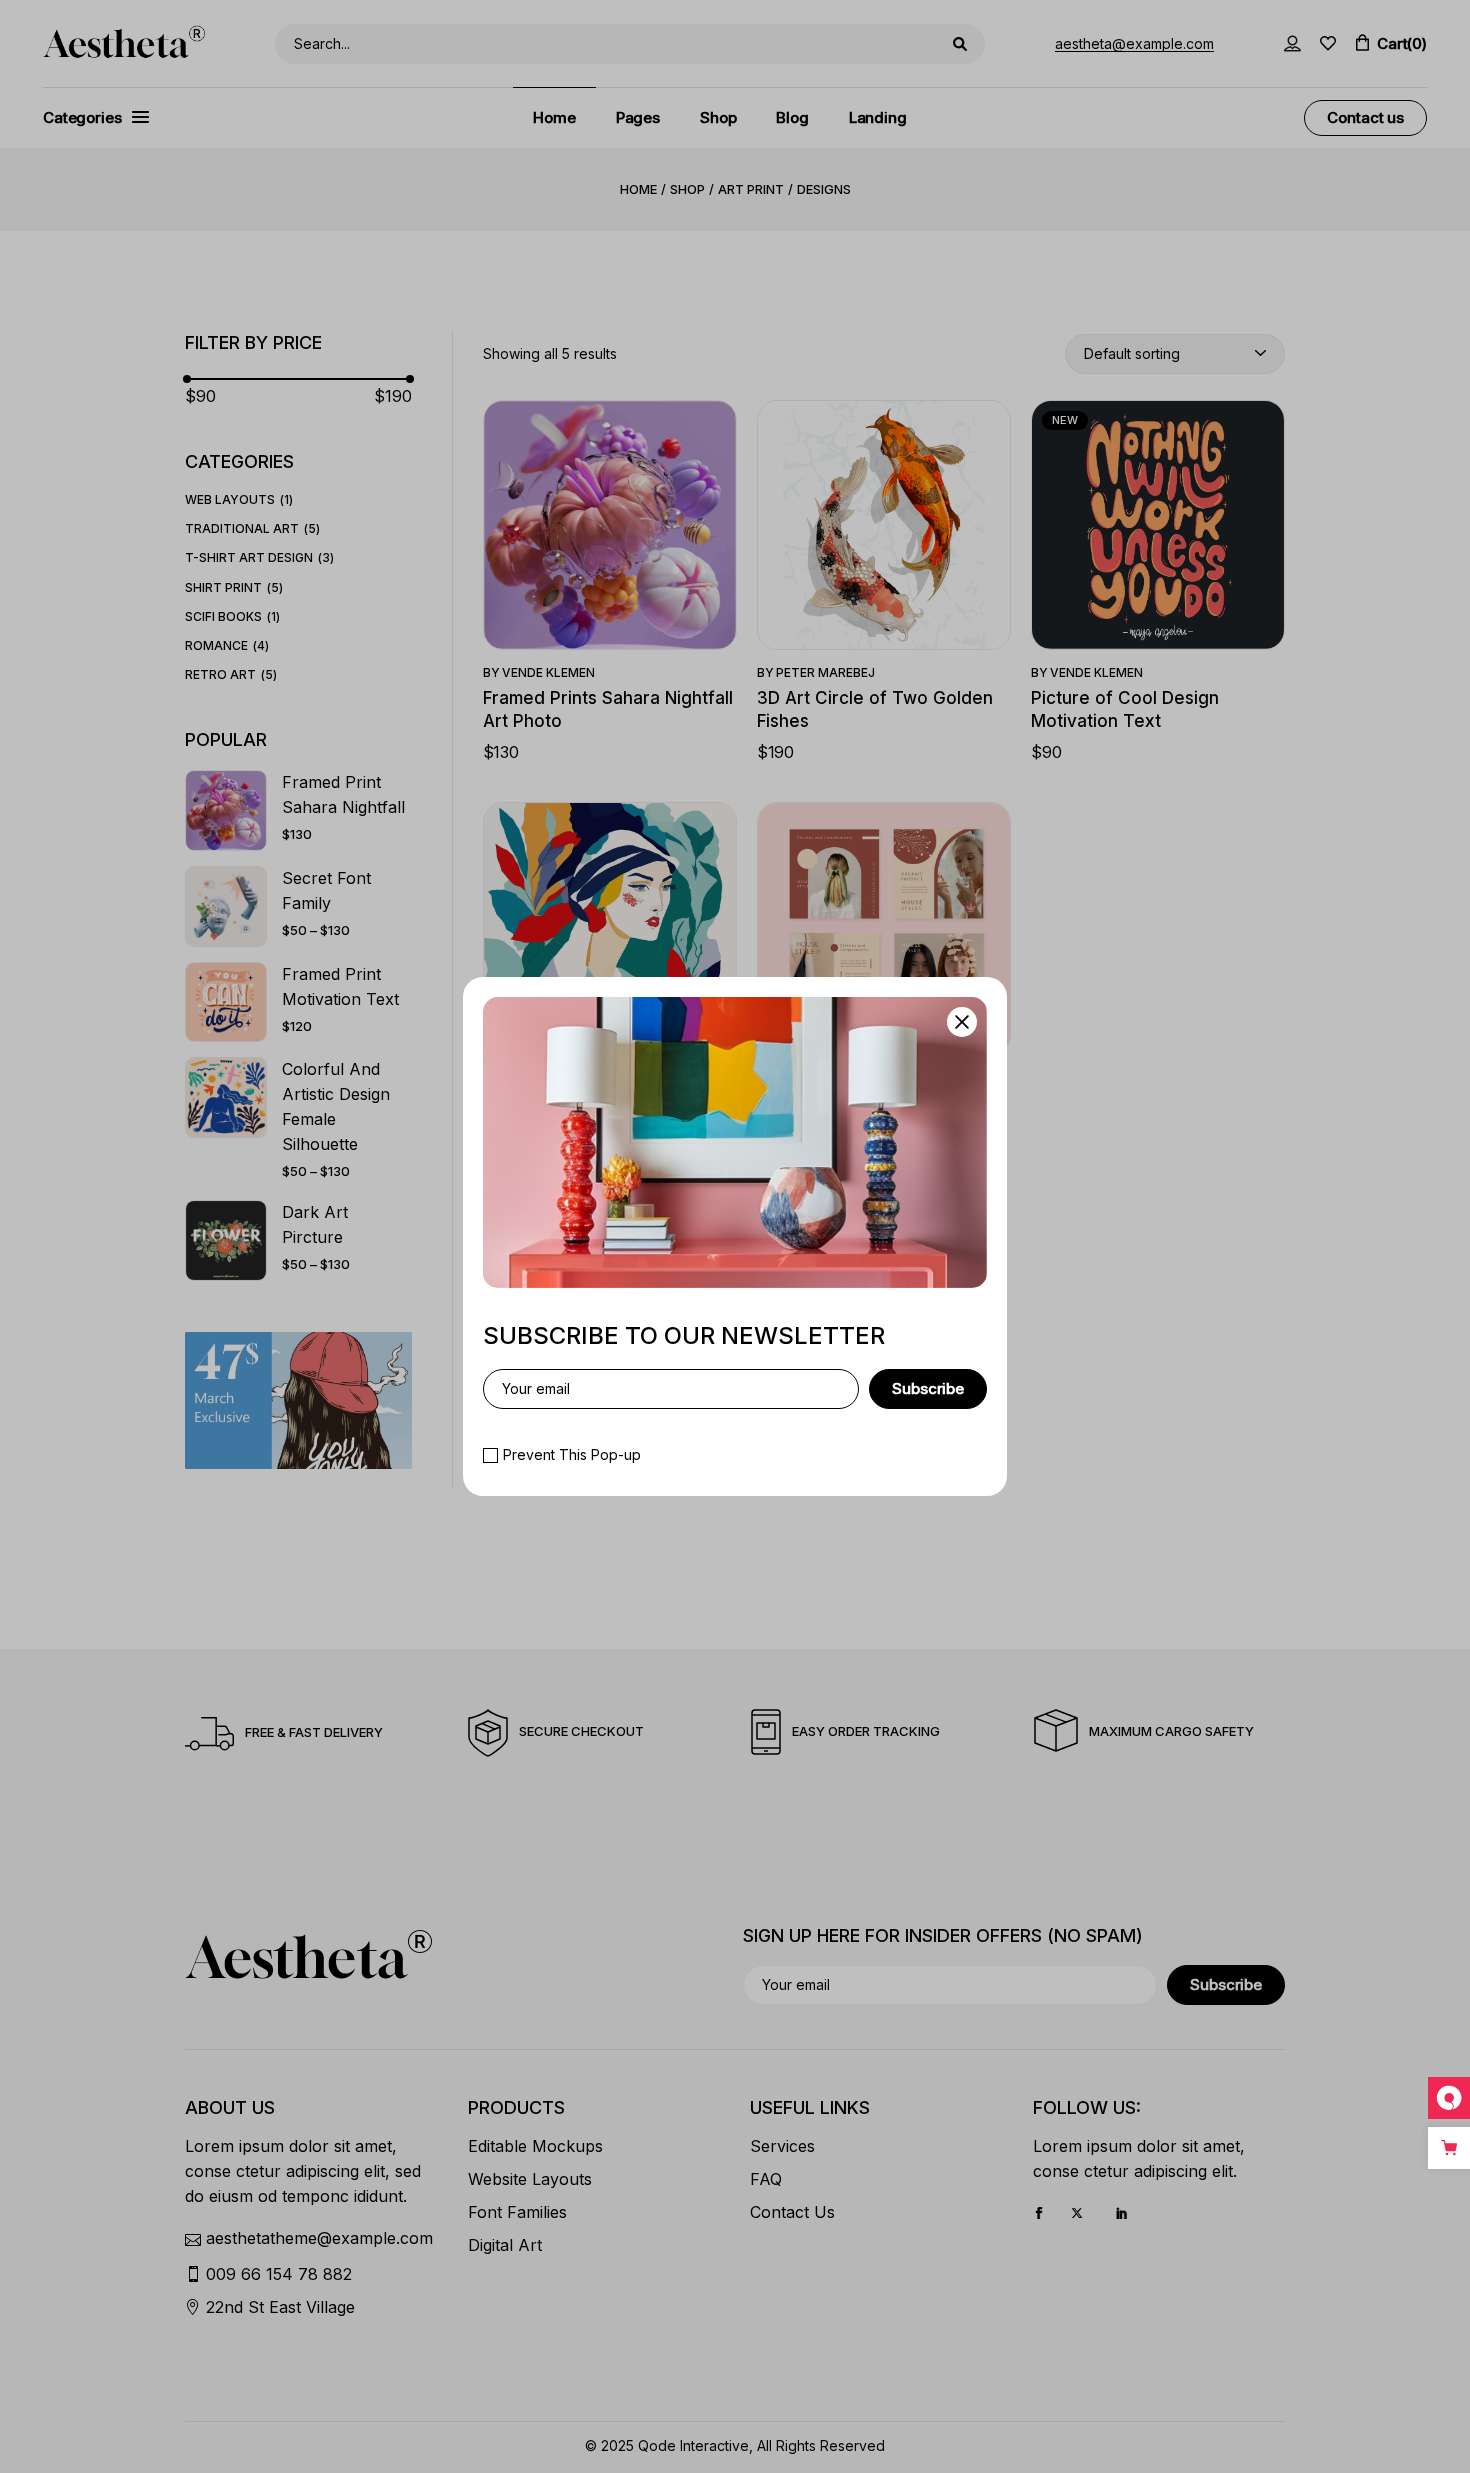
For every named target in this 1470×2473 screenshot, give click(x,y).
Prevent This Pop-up (572, 1455)
